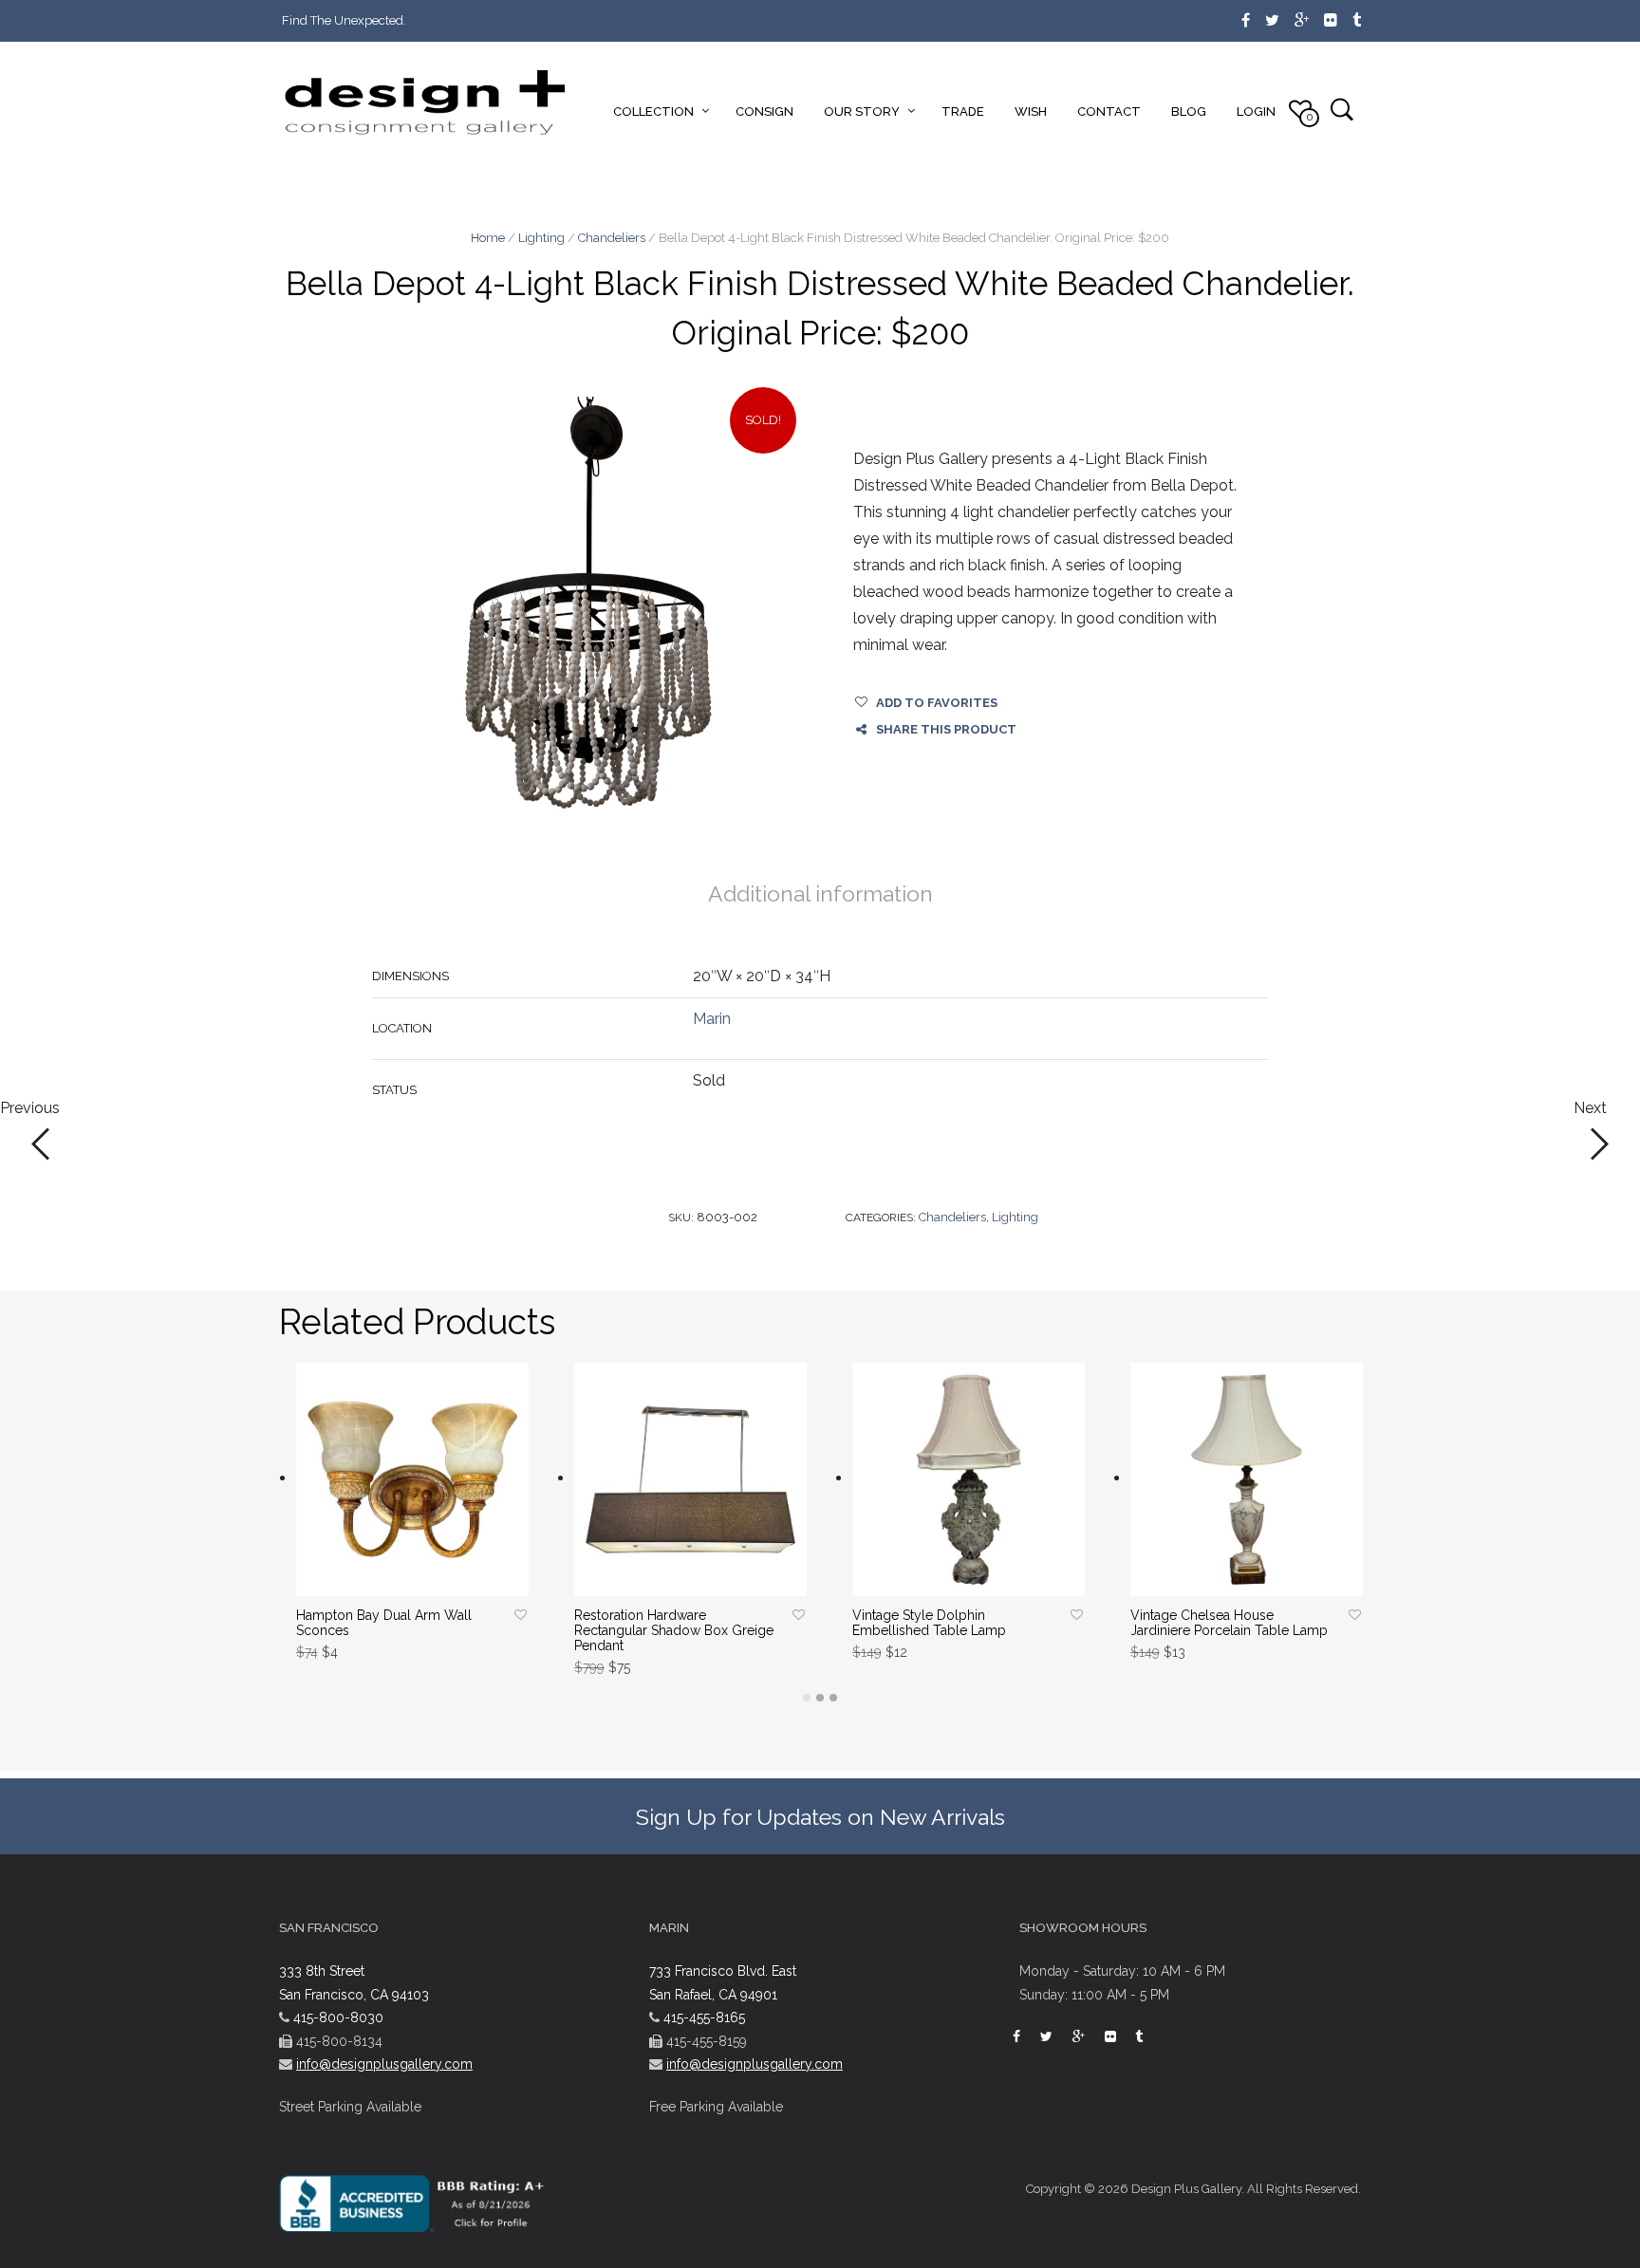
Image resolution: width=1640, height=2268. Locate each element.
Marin (712, 1019)
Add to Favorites (937, 703)
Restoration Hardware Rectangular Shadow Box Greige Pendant (674, 1630)
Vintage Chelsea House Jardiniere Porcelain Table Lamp (1229, 1623)
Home (488, 238)
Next (1590, 1109)
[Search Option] (1342, 109)
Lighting (541, 238)
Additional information (820, 893)
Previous (30, 1109)
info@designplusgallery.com (384, 2064)
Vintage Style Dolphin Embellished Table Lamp (929, 1623)
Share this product (946, 729)
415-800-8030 (338, 2017)
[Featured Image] (588, 614)
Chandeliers (612, 238)
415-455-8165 (704, 2017)
